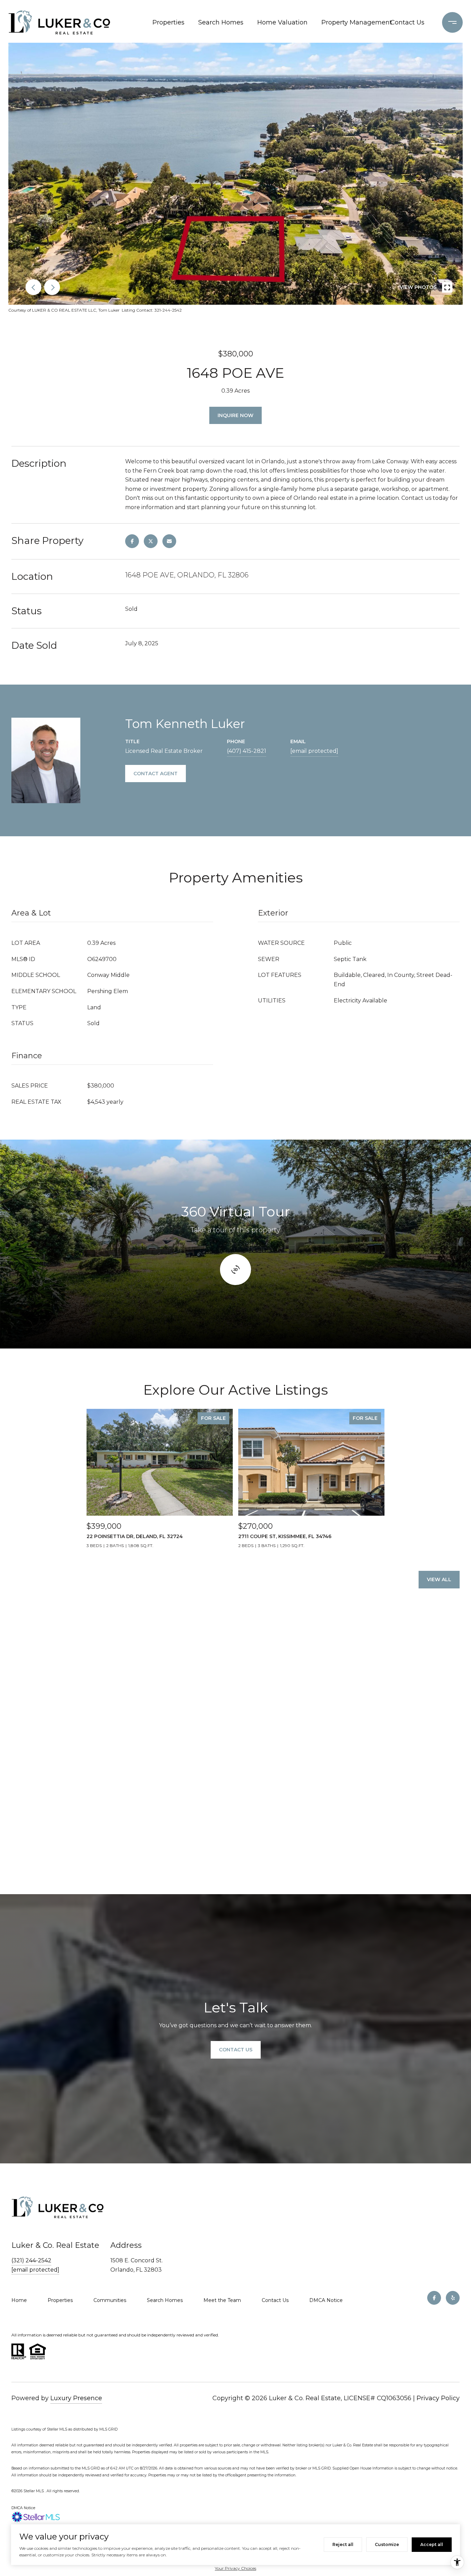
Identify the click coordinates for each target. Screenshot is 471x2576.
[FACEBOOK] (434, 2298)
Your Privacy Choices (235, 2568)
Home (19, 2300)
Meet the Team (222, 2300)
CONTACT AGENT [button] (156, 774)
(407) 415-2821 (247, 751)
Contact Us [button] (236, 2050)
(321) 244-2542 (31, 2260)
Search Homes (221, 22)
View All (439, 1579)
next (52, 287)
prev (33, 287)
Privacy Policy (438, 2398)
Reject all (343, 2544)
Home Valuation (282, 22)
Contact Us (407, 22)
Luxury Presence (76, 2398)
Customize (387, 2544)
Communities (110, 2300)
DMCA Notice (326, 2300)
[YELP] (453, 2298)
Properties (168, 22)
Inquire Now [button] (235, 415)
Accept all (432, 2544)
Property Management (351, 22)
